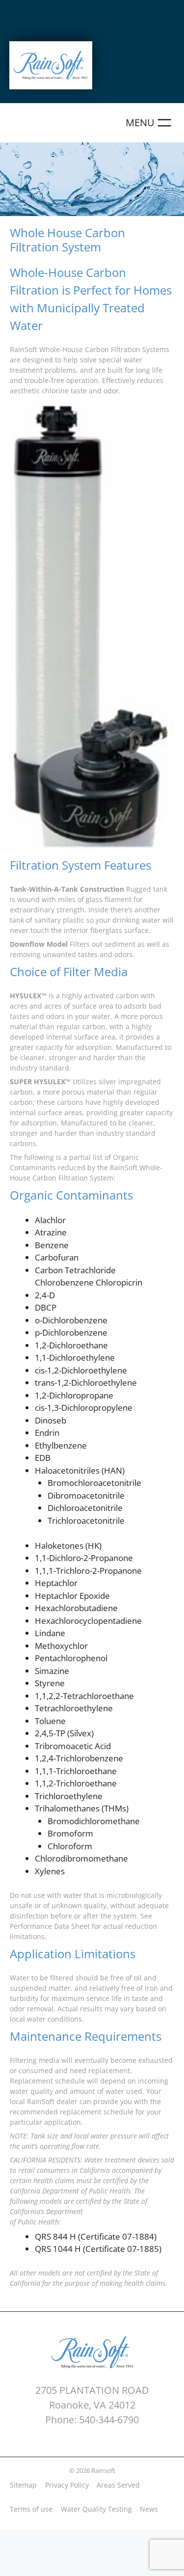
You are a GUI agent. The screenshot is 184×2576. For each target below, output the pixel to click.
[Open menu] (150, 123)
